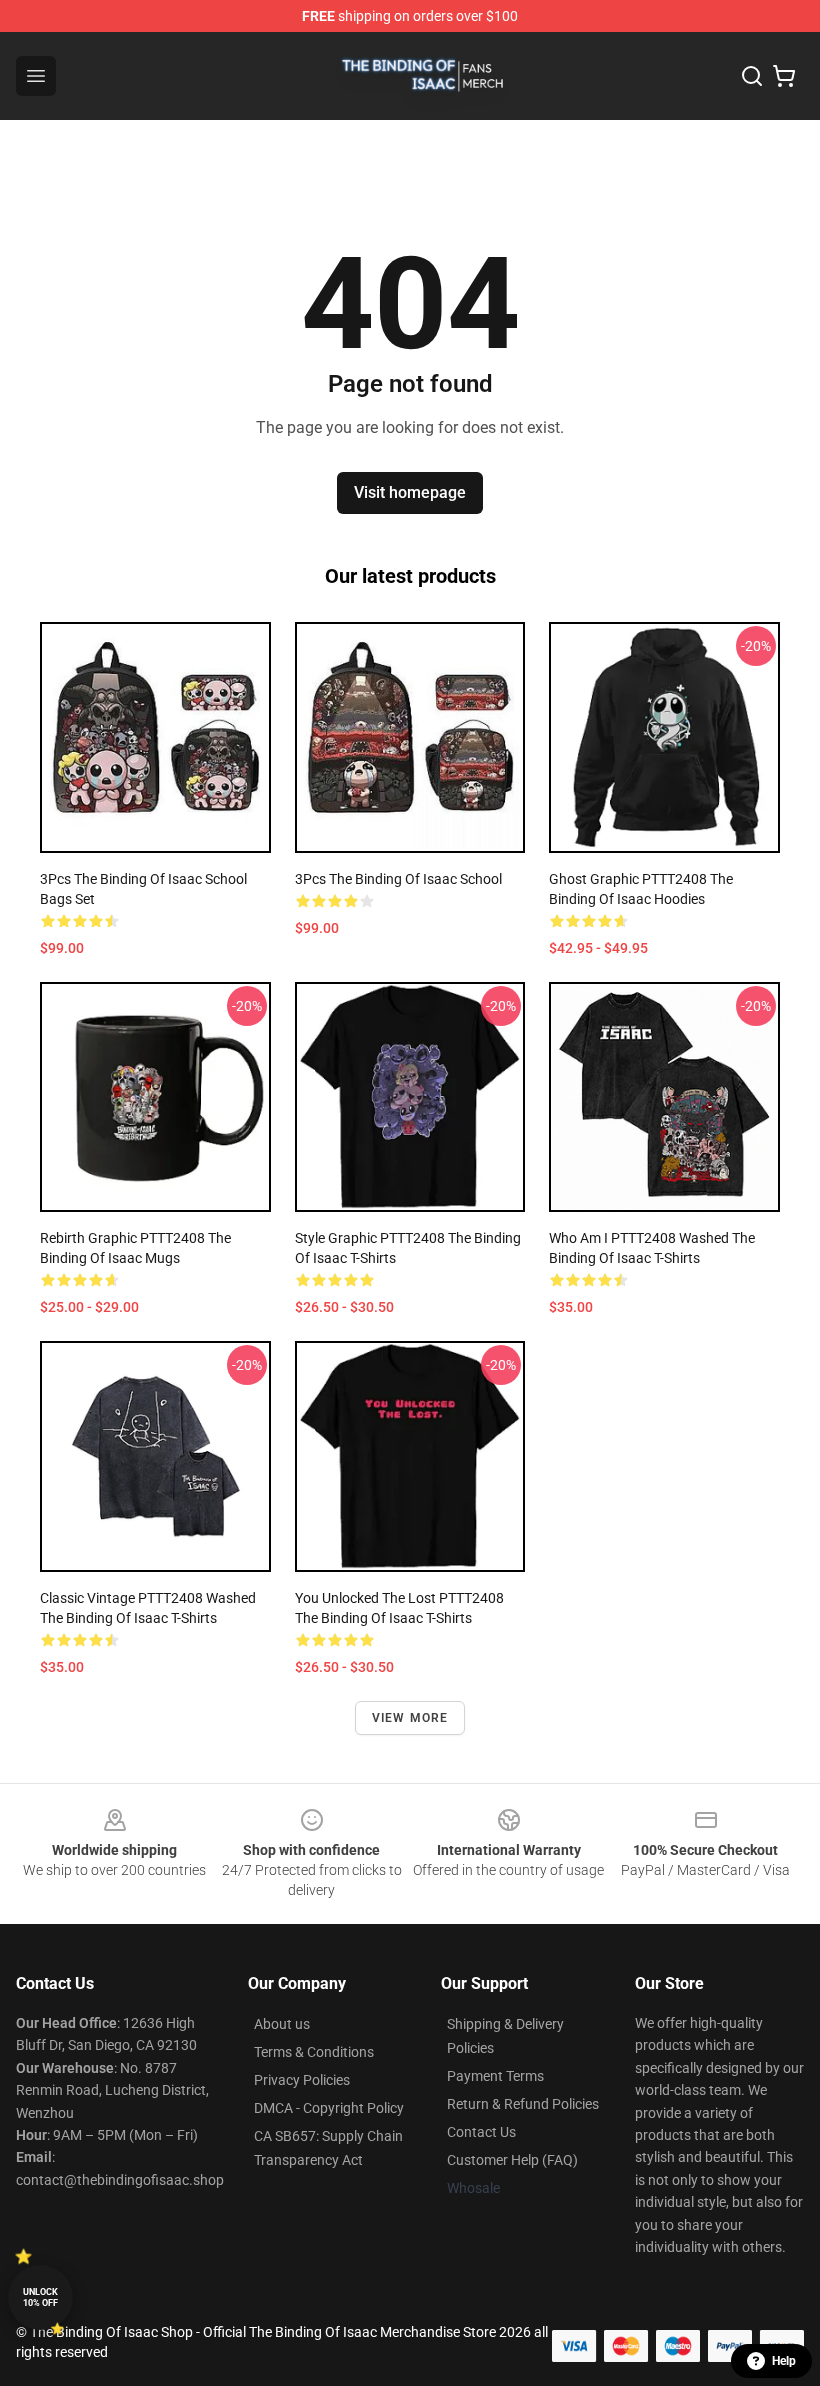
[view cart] (784, 76)
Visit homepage (410, 492)
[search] (752, 76)
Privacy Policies (302, 2080)
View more (410, 1718)
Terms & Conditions (314, 2052)
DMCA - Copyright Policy (329, 2108)
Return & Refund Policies (523, 2104)
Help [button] (784, 2361)
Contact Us (481, 2132)
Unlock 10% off (40, 2297)
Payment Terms (495, 2076)
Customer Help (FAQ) (512, 2160)
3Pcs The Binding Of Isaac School (398, 879)
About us (282, 2024)
